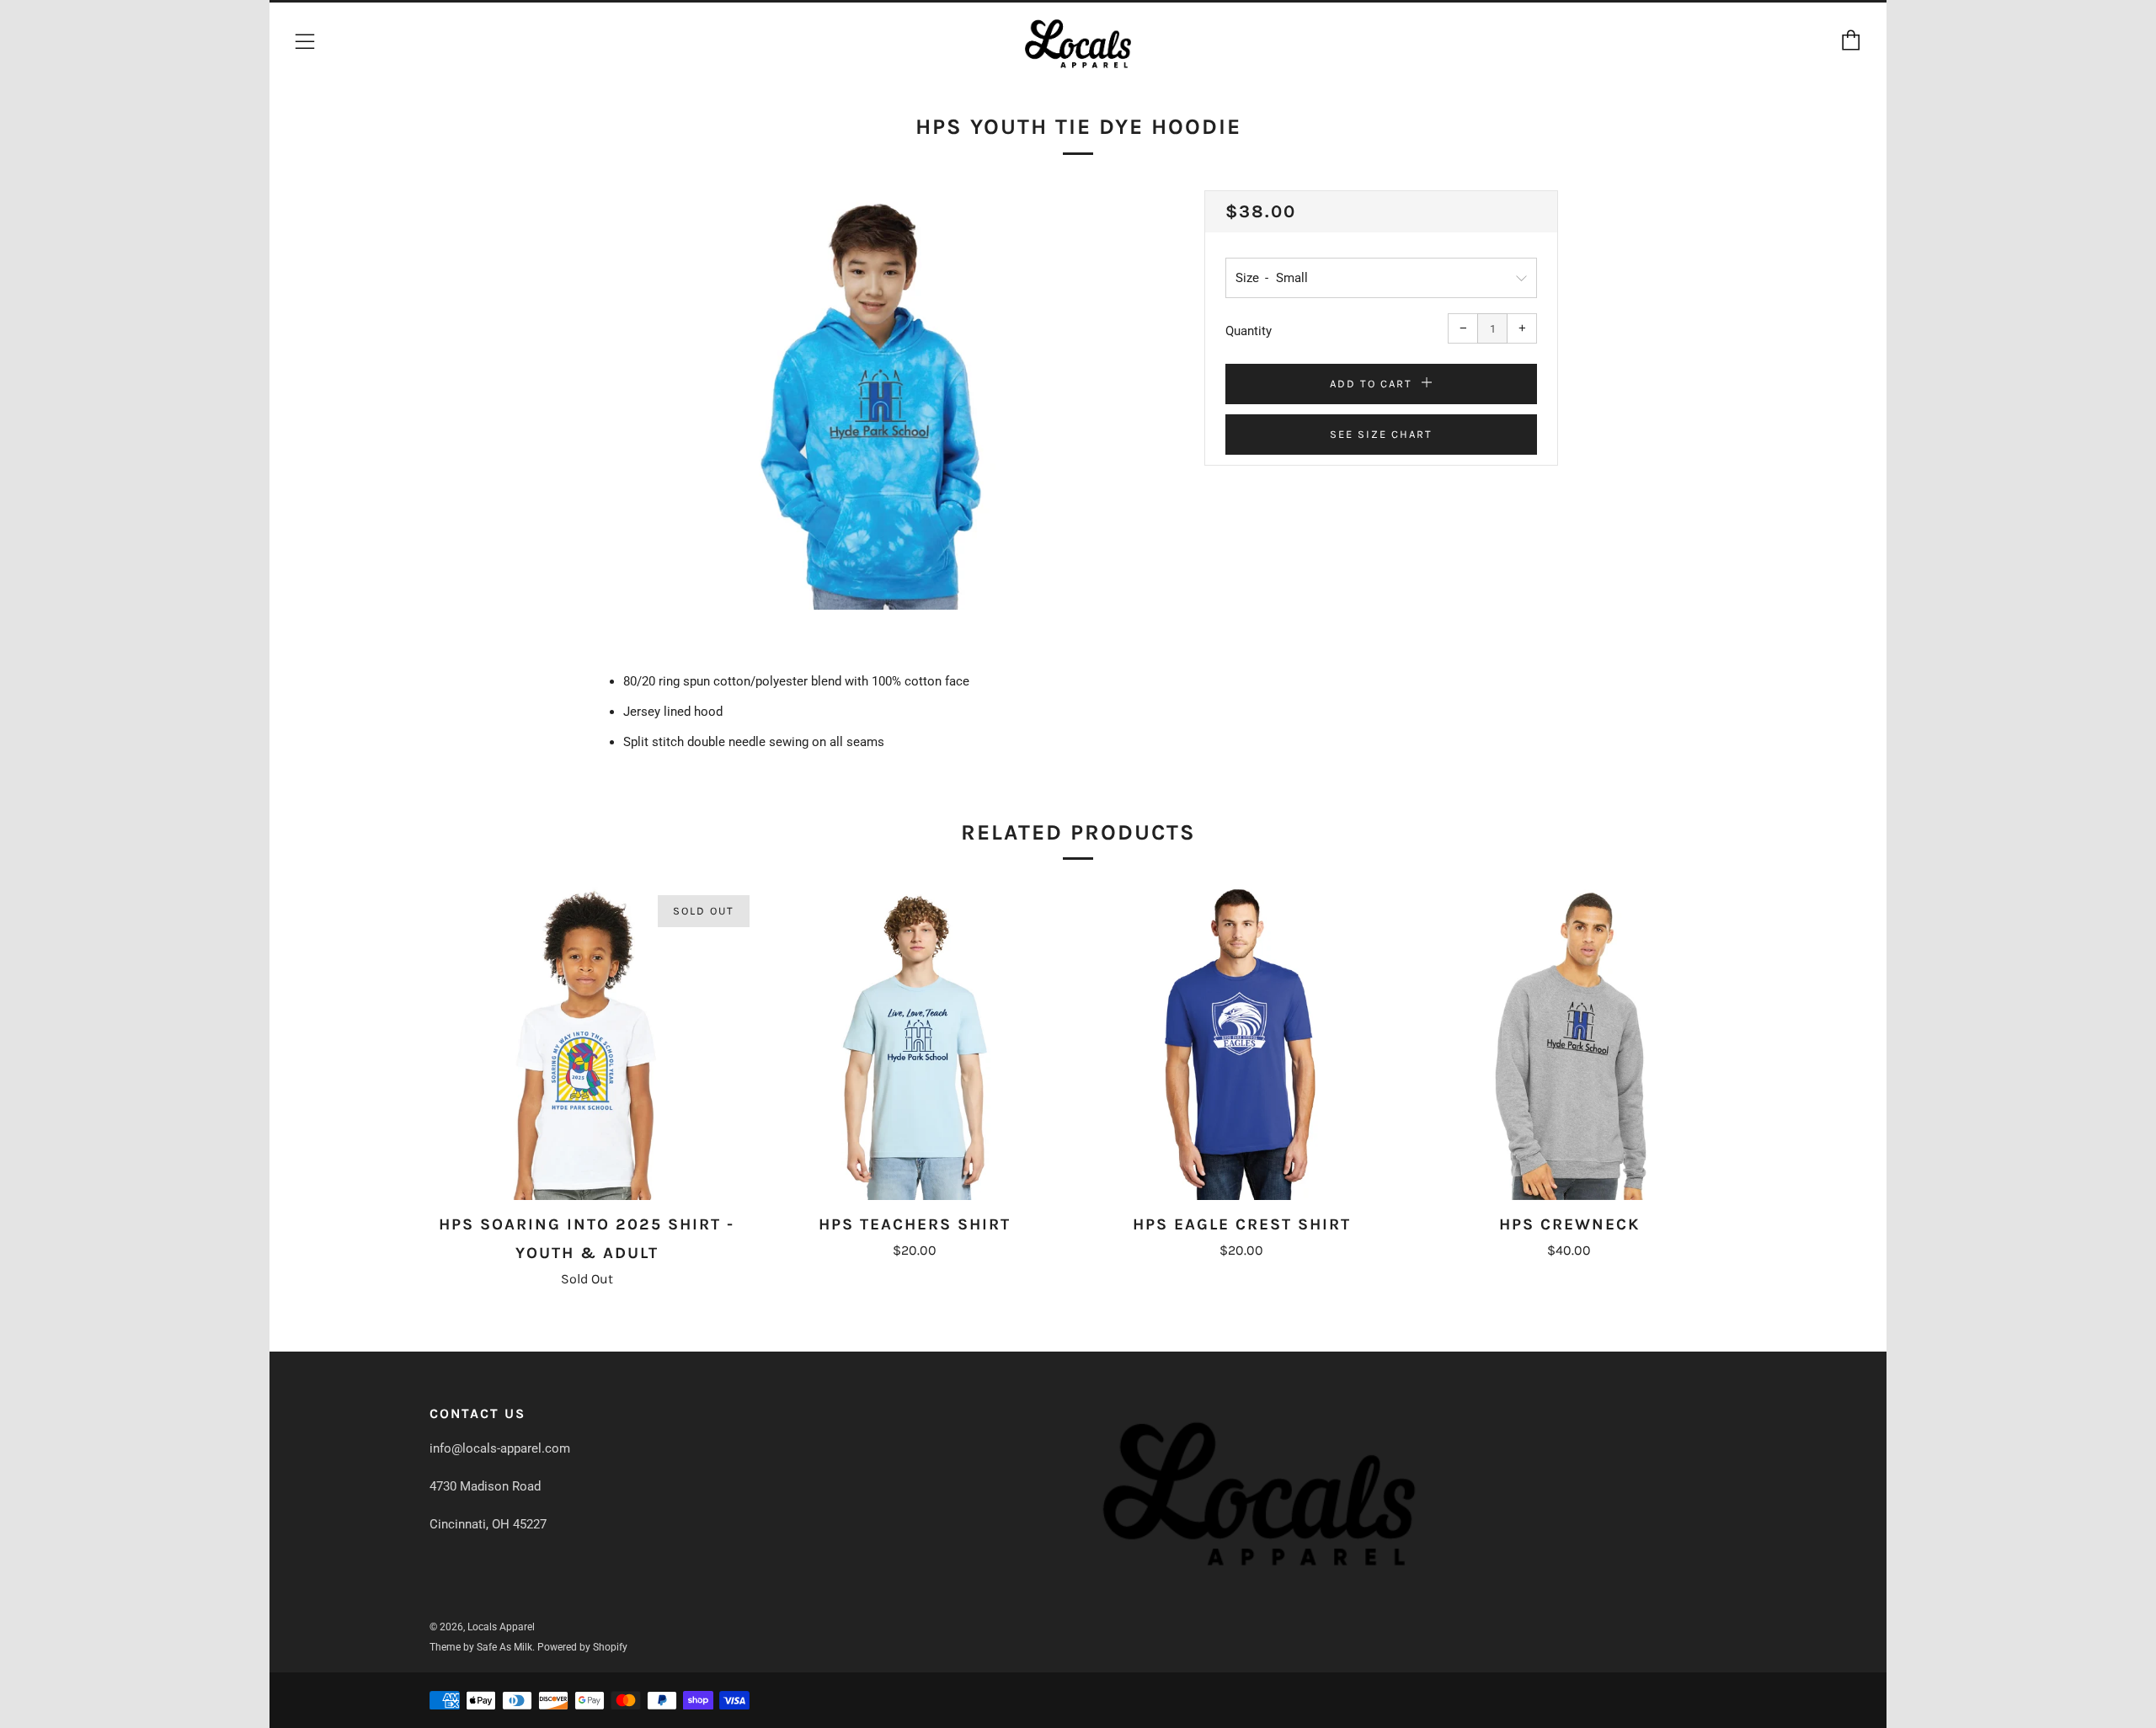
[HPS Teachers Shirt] (915, 1043)
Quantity (1249, 331)
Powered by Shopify (582, 1647)
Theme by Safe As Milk (481, 1647)
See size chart (1381, 434)
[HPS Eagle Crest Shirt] (1242, 1043)
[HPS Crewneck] (1569, 1043)
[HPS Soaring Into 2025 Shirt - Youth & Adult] (587, 1043)
